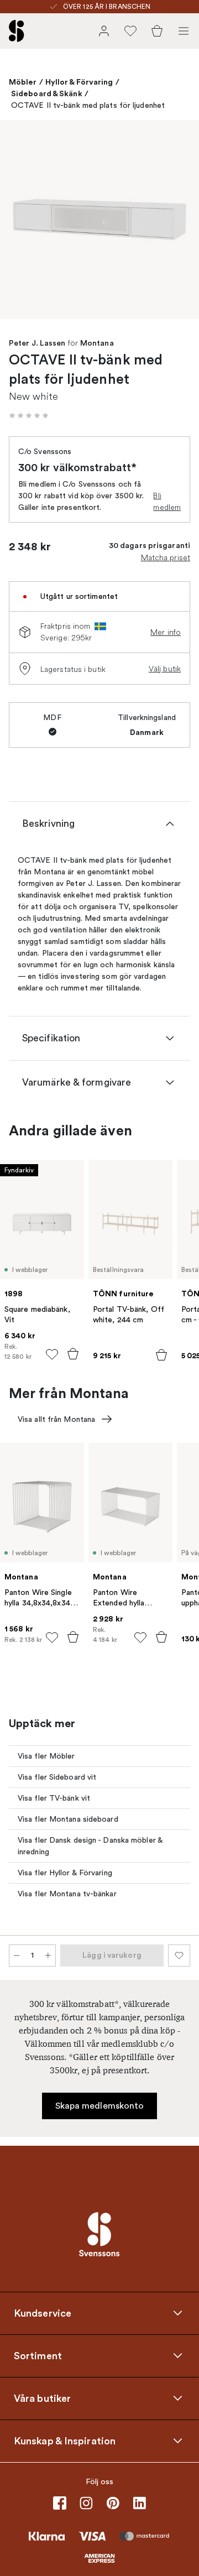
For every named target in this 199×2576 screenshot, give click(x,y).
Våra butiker (42, 2398)
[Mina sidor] (104, 31)
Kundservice (43, 2313)
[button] (29, 415)
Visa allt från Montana (56, 1419)
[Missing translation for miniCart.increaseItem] (48, 1956)
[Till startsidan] (17, 31)
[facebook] (60, 2503)
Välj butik (165, 669)
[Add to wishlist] (52, 1354)
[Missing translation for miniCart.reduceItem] (17, 1956)
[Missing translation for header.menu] (184, 31)
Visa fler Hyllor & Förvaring (65, 1873)
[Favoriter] (130, 31)
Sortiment (38, 2355)
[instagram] (86, 2503)
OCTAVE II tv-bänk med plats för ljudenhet (88, 105)
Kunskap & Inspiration (65, 2441)
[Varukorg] (157, 31)
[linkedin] (139, 2503)
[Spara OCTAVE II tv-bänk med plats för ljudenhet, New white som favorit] (179, 1956)
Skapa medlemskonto (100, 2106)
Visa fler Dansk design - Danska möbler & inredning (90, 1846)
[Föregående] (20, 221)
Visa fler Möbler (46, 1756)
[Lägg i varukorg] (73, 1354)
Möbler (23, 82)
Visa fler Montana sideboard (68, 1819)
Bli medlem (167, 501)
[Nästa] (179, 221)
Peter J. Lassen (37, 343)
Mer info (166, 632)
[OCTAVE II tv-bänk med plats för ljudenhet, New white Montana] (99, 220)
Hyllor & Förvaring (79, 82)
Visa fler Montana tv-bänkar (67, 1894)
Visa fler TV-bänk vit (54, 1798)
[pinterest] (113, 2503)
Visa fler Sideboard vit (57, 1777)
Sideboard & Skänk (47, 93)
